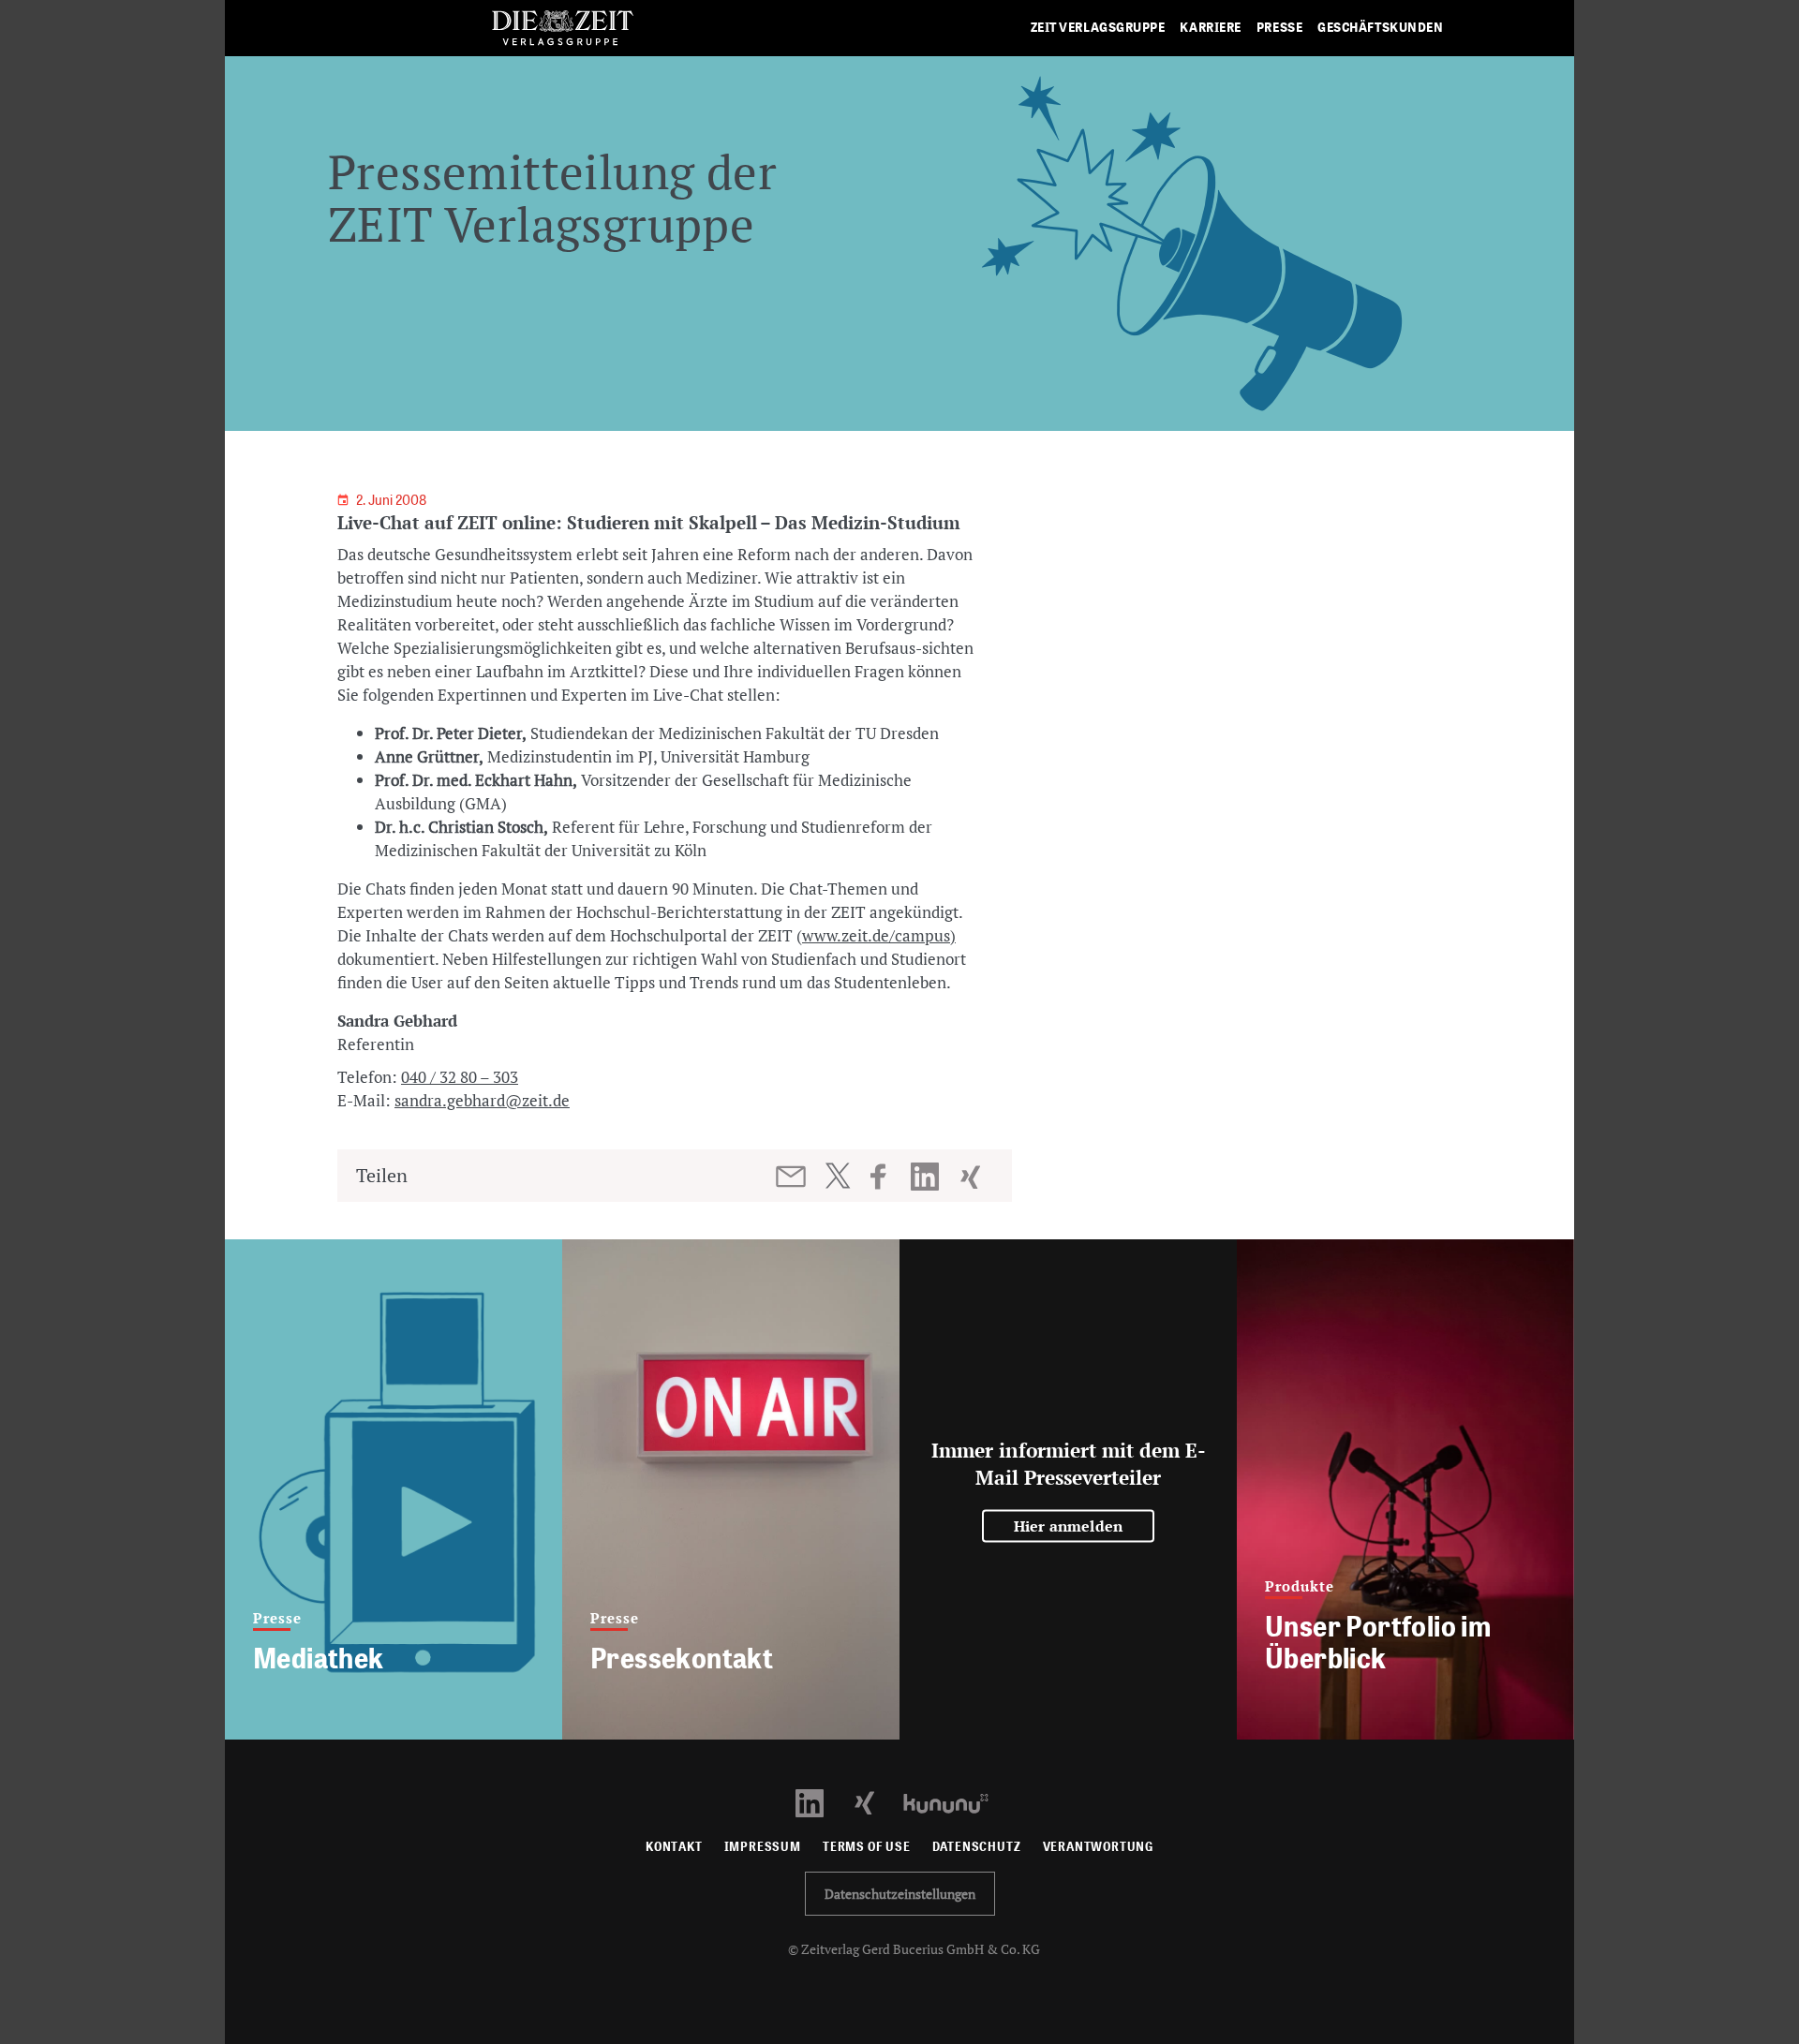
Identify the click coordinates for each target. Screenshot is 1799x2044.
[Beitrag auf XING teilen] (972, 1177)
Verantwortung (1099, 1847)
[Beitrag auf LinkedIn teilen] (927, 1177)
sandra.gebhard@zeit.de (482, 1100)
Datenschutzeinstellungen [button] (900, 1894)
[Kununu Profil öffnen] (955, 1802)
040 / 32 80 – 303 (460, 1077)
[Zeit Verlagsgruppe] (562, 29)
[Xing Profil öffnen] (876, 1802)
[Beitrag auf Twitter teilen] (837, 1176)
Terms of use (867, 1847)
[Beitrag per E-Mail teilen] (792, 1177)
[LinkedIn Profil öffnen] (820, 1802)
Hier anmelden (1069, 1526)
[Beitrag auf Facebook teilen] (887, 1177)
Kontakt (674, 1847)
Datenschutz (977, 1847)
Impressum (763, 1847)
